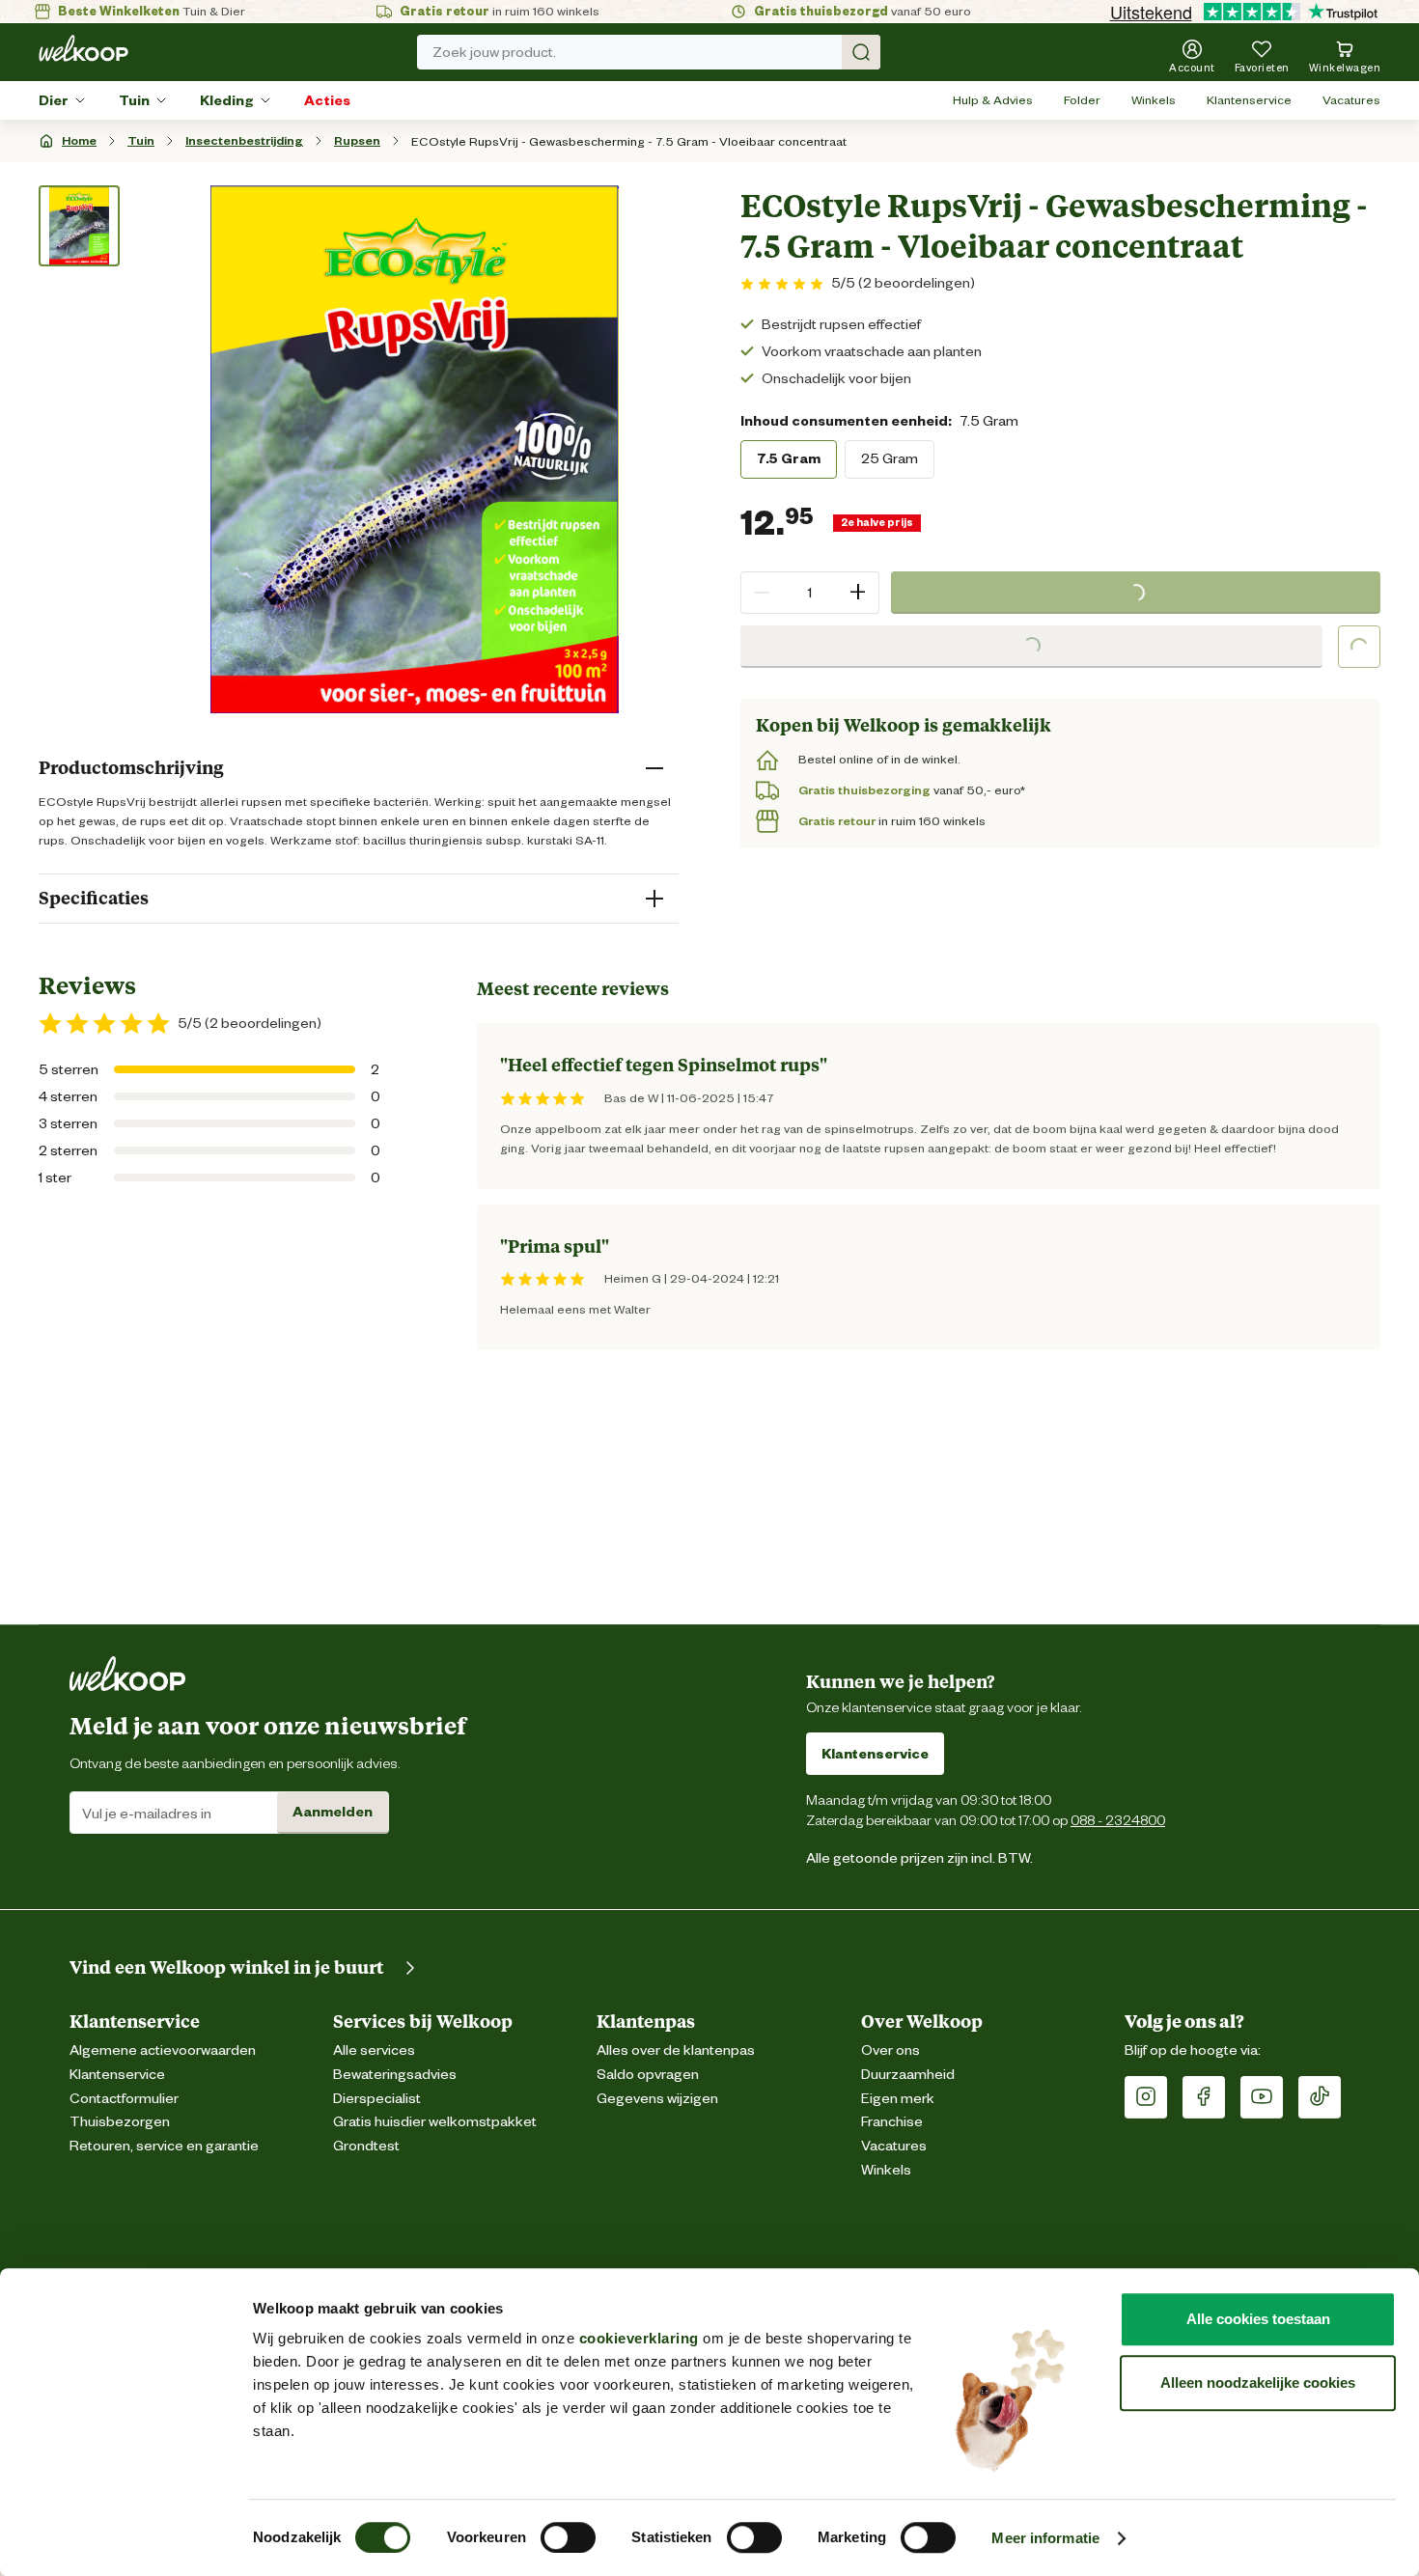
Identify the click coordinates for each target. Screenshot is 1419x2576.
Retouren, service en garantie (164, 2146)
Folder (1082, 100)
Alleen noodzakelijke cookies (1258, 2382)
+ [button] (858, 592)
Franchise (892, 2122)
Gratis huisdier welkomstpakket (435, 2122)
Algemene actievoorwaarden (163, 2050)
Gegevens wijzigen (657, 2099)
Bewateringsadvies (395, 2075)
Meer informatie (1045, 2538)
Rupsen (357, 140)
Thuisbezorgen (120, 2122)
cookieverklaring (639, 2338)
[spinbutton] (810, 593)
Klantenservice (1249, 100)
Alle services (374, 2050)
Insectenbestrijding (244, 140)
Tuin (134, 100)
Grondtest (366, 2146)
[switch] (568, 2537)
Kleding (227, 100)
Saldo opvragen (648, 2075)
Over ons (890, 2050)
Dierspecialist (377, 2099)
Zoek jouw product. (494, 52)
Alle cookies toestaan (1258, 2319)
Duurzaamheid (908, 2075)
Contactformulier (124, 2099)
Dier (54, 100)
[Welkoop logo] (83, 48)
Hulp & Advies (993, 100)
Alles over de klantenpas (676, 2050)
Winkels (1154, 100)
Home (79, 140)
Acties (327, 100)
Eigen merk (898, 2099)
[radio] (789, 459)
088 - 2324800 (1118, 1820)
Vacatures (1351, 100)
